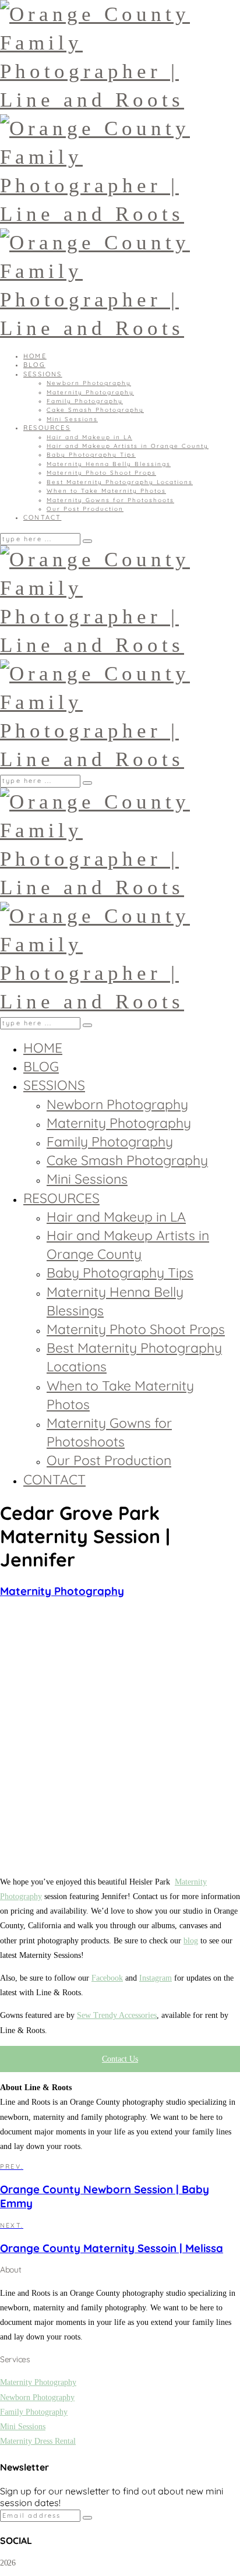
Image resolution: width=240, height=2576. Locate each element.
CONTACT (42, 517)
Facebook (107, 1978)
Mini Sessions (72, 419)
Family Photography (85, 401)
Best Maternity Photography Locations (120, 482)
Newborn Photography (89, 383)
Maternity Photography (90, 392)
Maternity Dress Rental (38, 2441)
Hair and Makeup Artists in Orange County (128, 446)
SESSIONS (43, 374)
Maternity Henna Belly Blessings (109, 464)
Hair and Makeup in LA (89, 437)
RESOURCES (47, 428)
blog (191, 1941)
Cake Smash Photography (95, 410)
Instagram (156, 1978)
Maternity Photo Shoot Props (101, 473)
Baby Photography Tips (91, 455)
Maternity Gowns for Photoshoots (110, 500)
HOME (35, 356)
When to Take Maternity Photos (106, 491)
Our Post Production (85, 509)
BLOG (34, 365)
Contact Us (120, 2059)
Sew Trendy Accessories (117, 2015)
